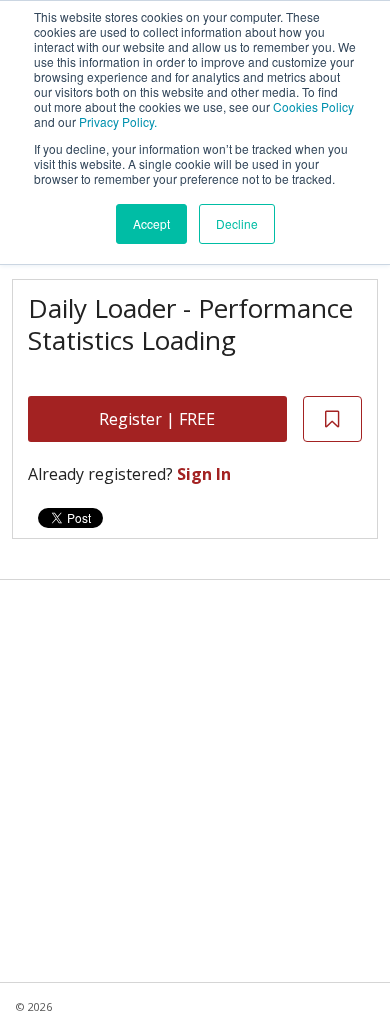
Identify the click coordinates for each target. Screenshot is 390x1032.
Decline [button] (237, 223)
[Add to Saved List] (333, 419)
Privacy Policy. (118, 121)
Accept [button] (151, 223)
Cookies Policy (313, 106)
